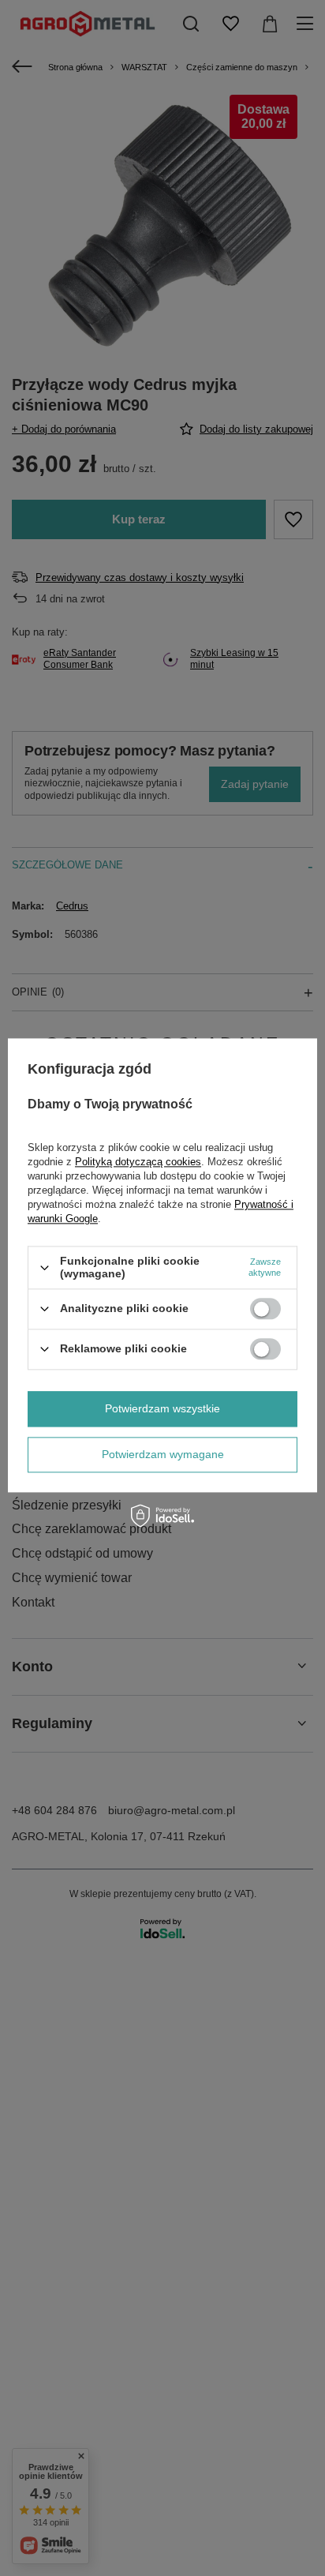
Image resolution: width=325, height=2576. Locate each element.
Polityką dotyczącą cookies (138, 1162)
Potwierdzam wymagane (163, 1454)
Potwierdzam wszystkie (162, 1408)
